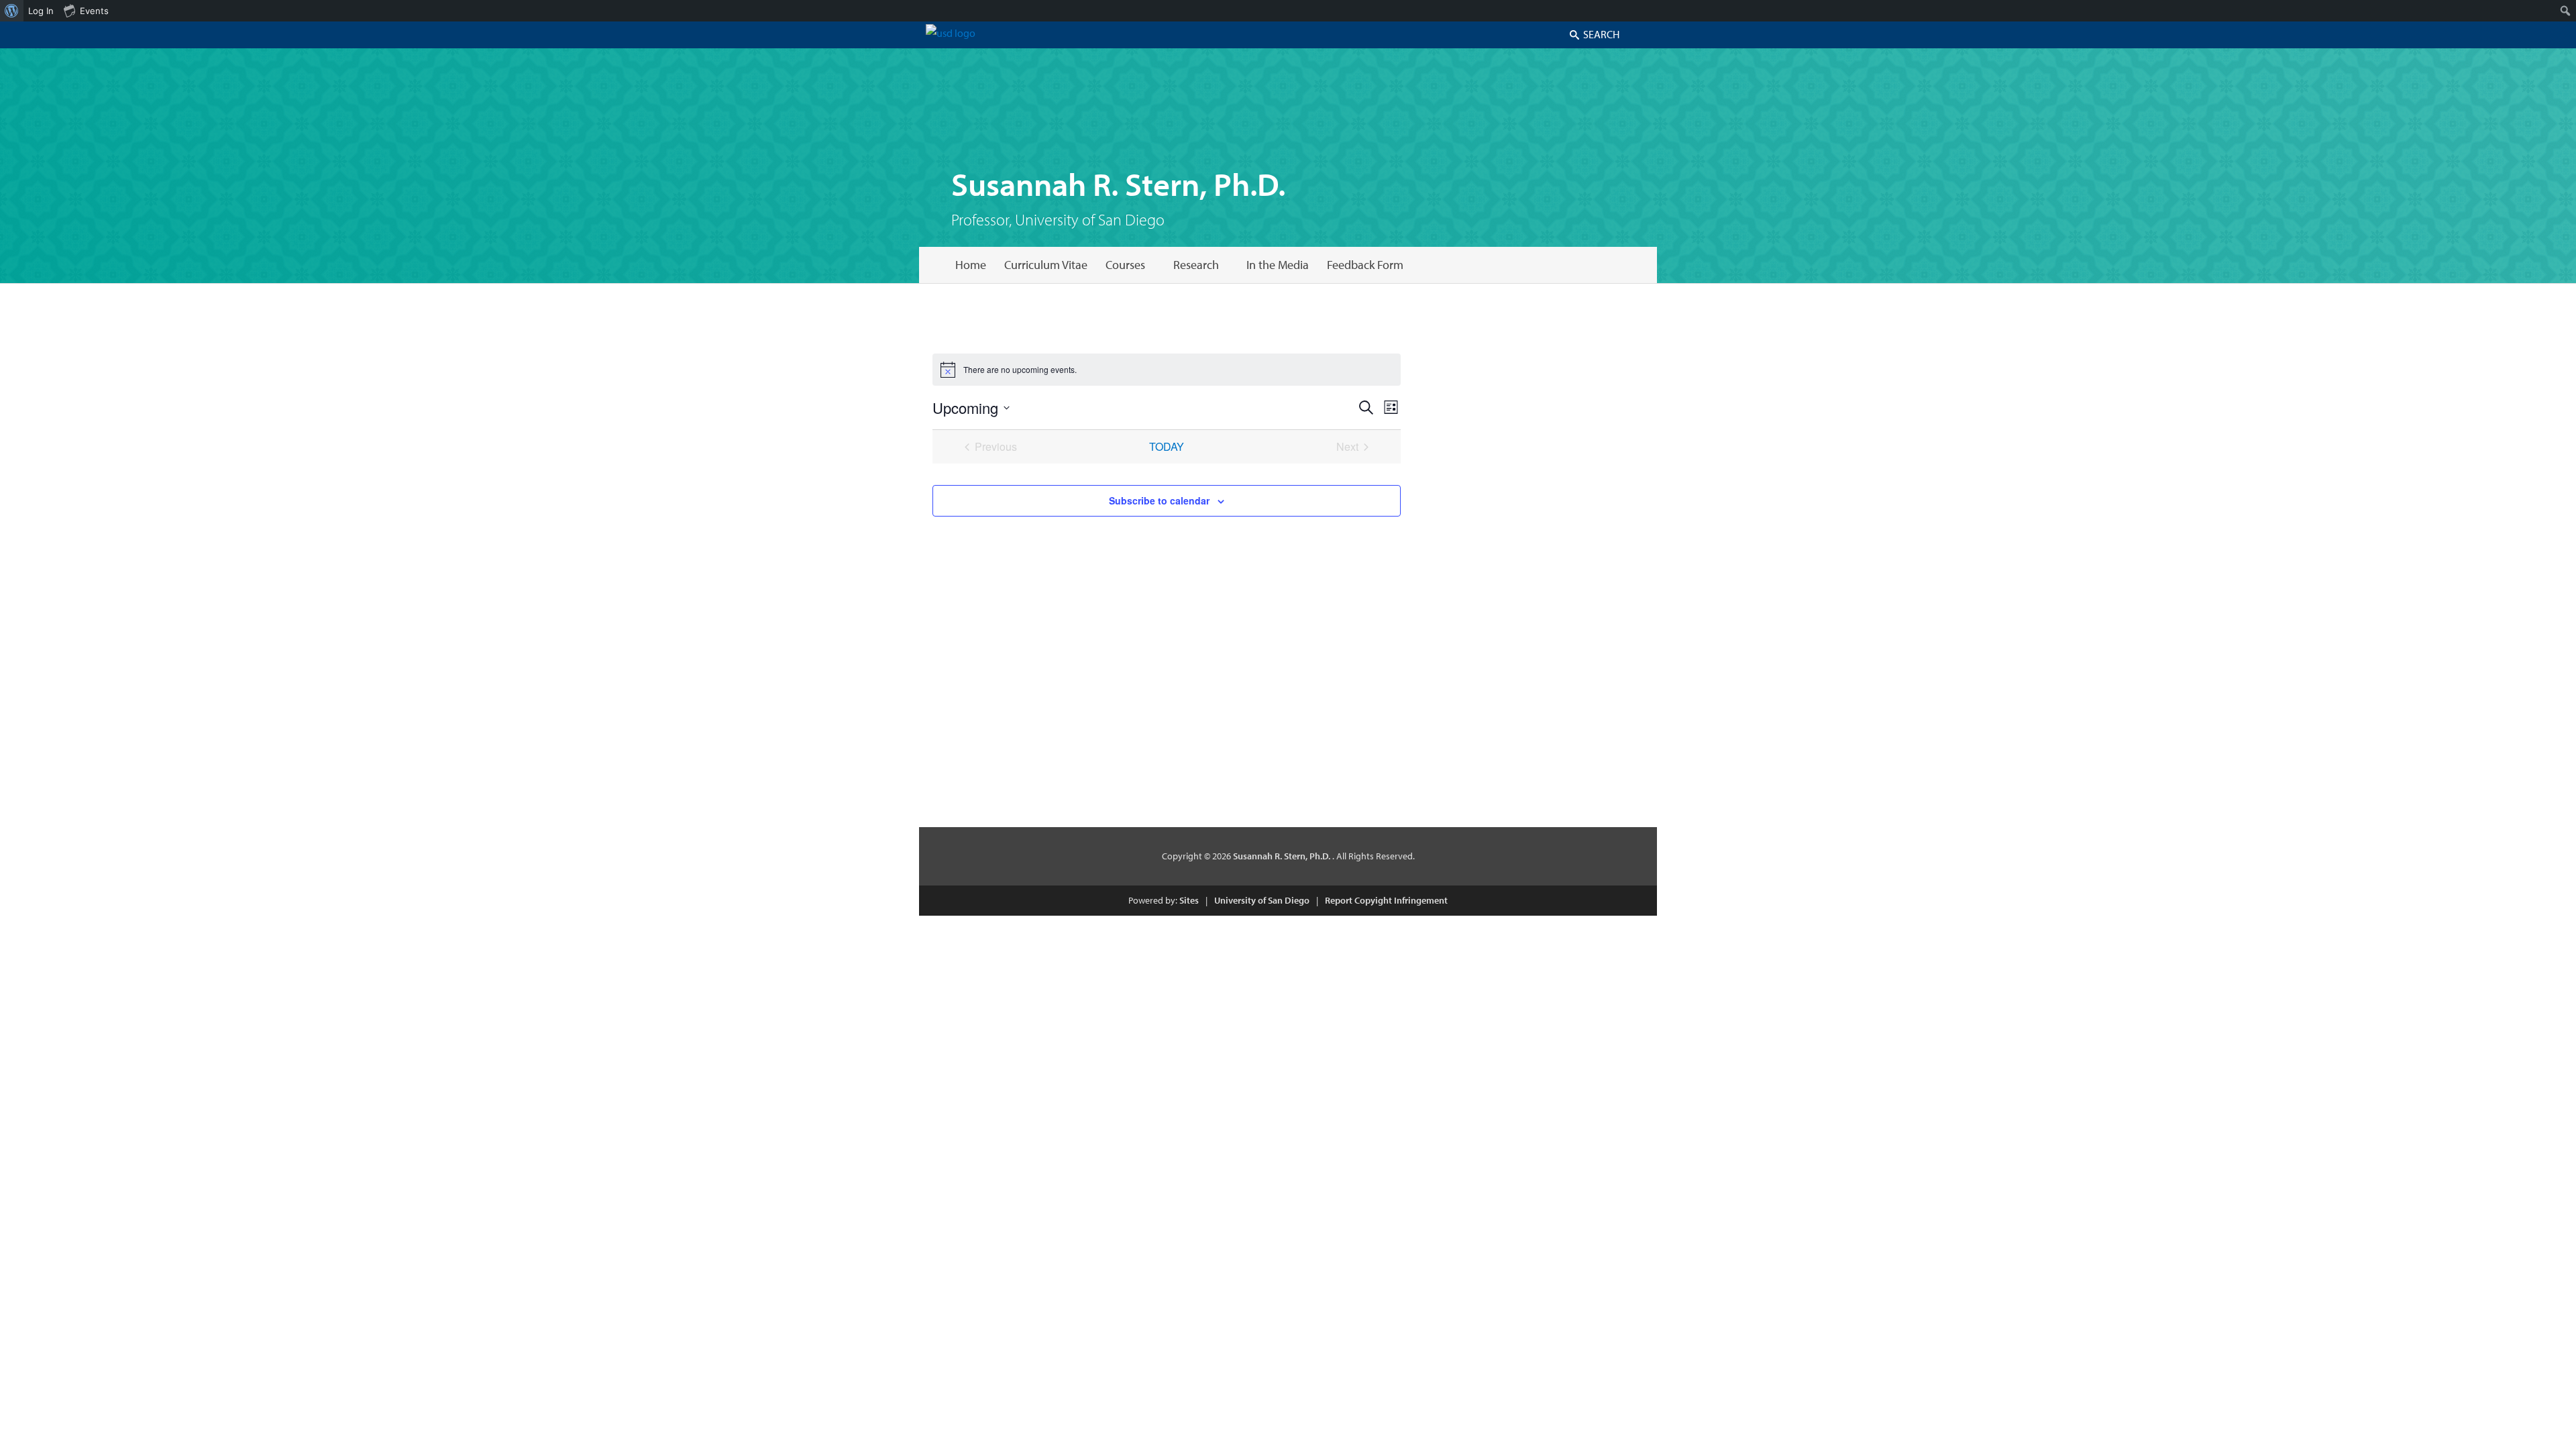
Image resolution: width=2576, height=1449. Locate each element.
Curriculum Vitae (1046, 265)
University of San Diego (1262, 900)
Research (1196, 265)
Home (971, 265)
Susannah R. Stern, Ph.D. (1118, 183)
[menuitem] (12, 11)
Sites (1189, 900)
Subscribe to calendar (1159, 500)
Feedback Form (1365, 265)
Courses (1125, 265)
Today (1167, 446)
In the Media (1278, 265)
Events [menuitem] (94, 11)
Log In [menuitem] (41, 11)
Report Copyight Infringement (1386, 900)
